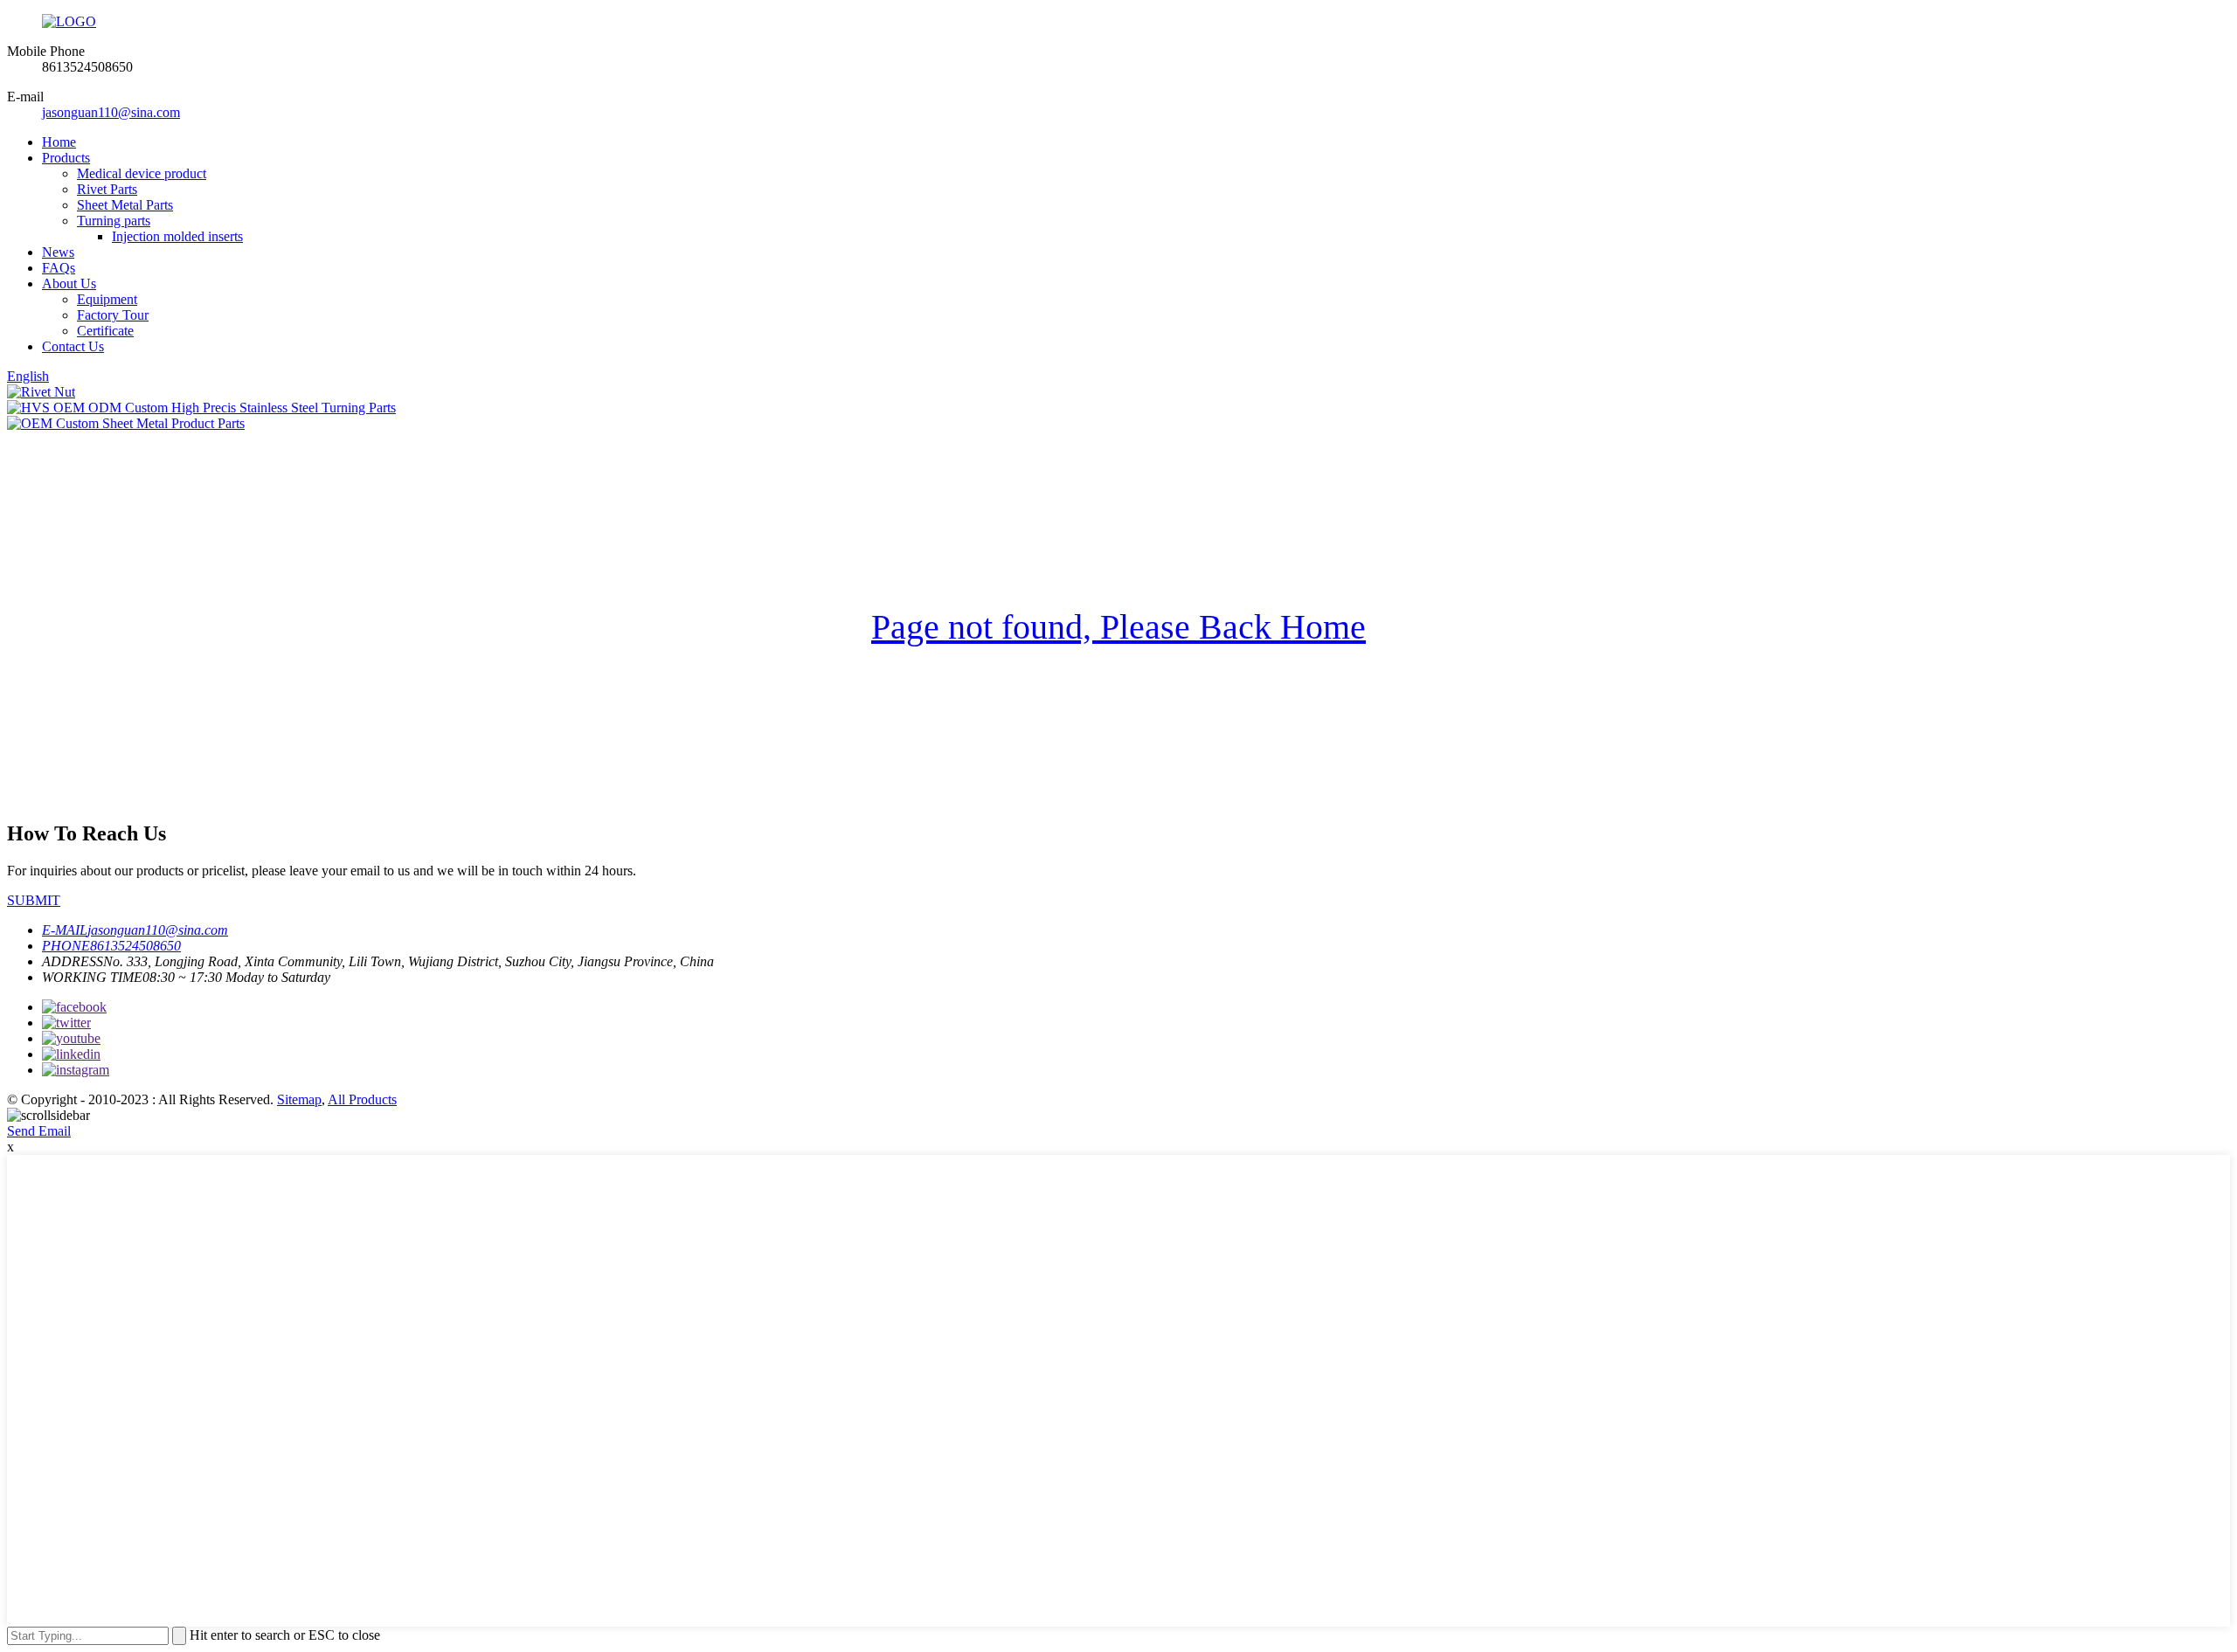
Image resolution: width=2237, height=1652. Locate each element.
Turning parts (114, 221)
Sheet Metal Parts (125, 205)
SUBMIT (34, 900)
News (58, 252)
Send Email (39, 1131)
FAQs (59, 268)
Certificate (105, 331)
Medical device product (142, 173)
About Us (69, 283)
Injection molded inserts (177, 236)
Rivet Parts (107, 189)
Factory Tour (113, 315)
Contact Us (73, 346)
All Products (362, 1099)
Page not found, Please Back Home (1118, 627)
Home (59, 142)
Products (66, 158)
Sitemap (299, 1099)
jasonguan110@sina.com (111, 112)
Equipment (107, 299)
